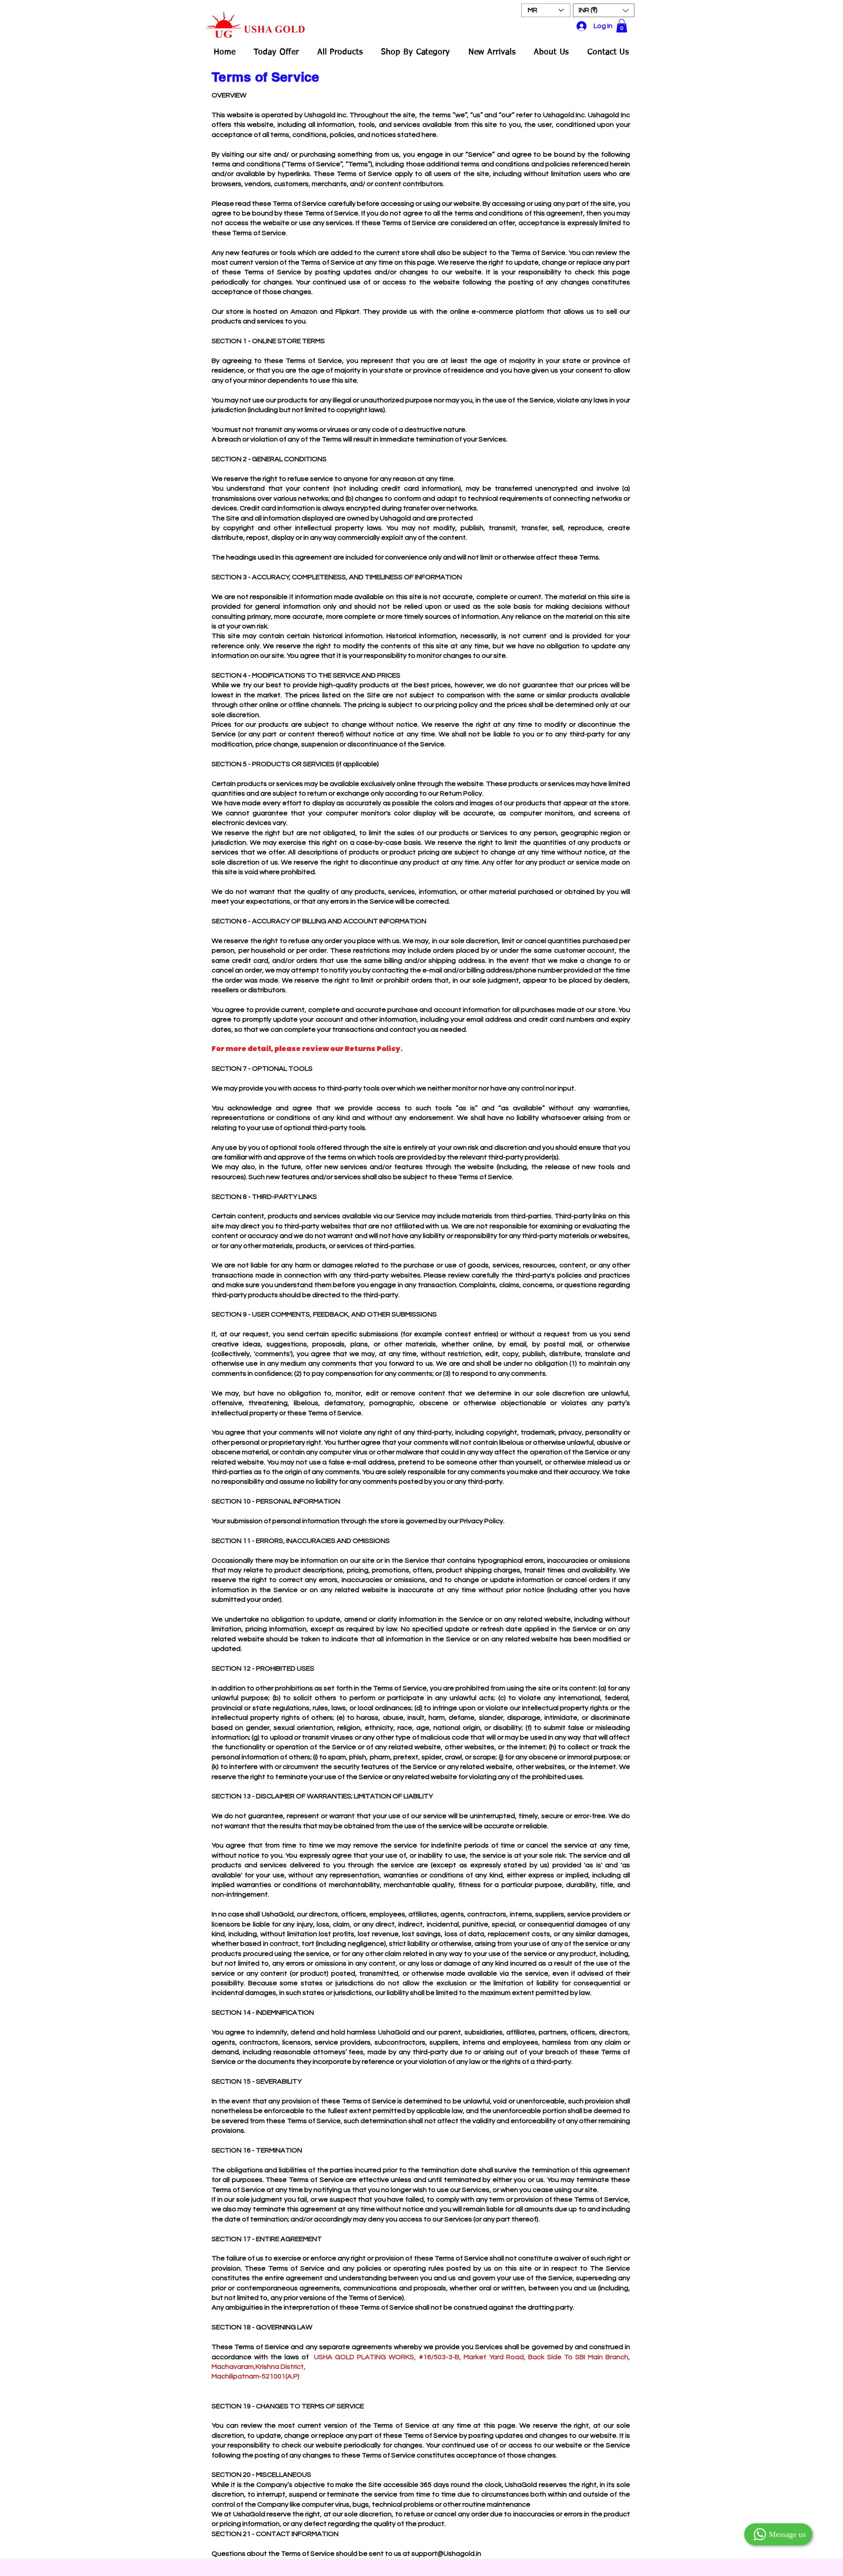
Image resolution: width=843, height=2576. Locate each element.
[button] (604, 10)
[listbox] (604, 10)
